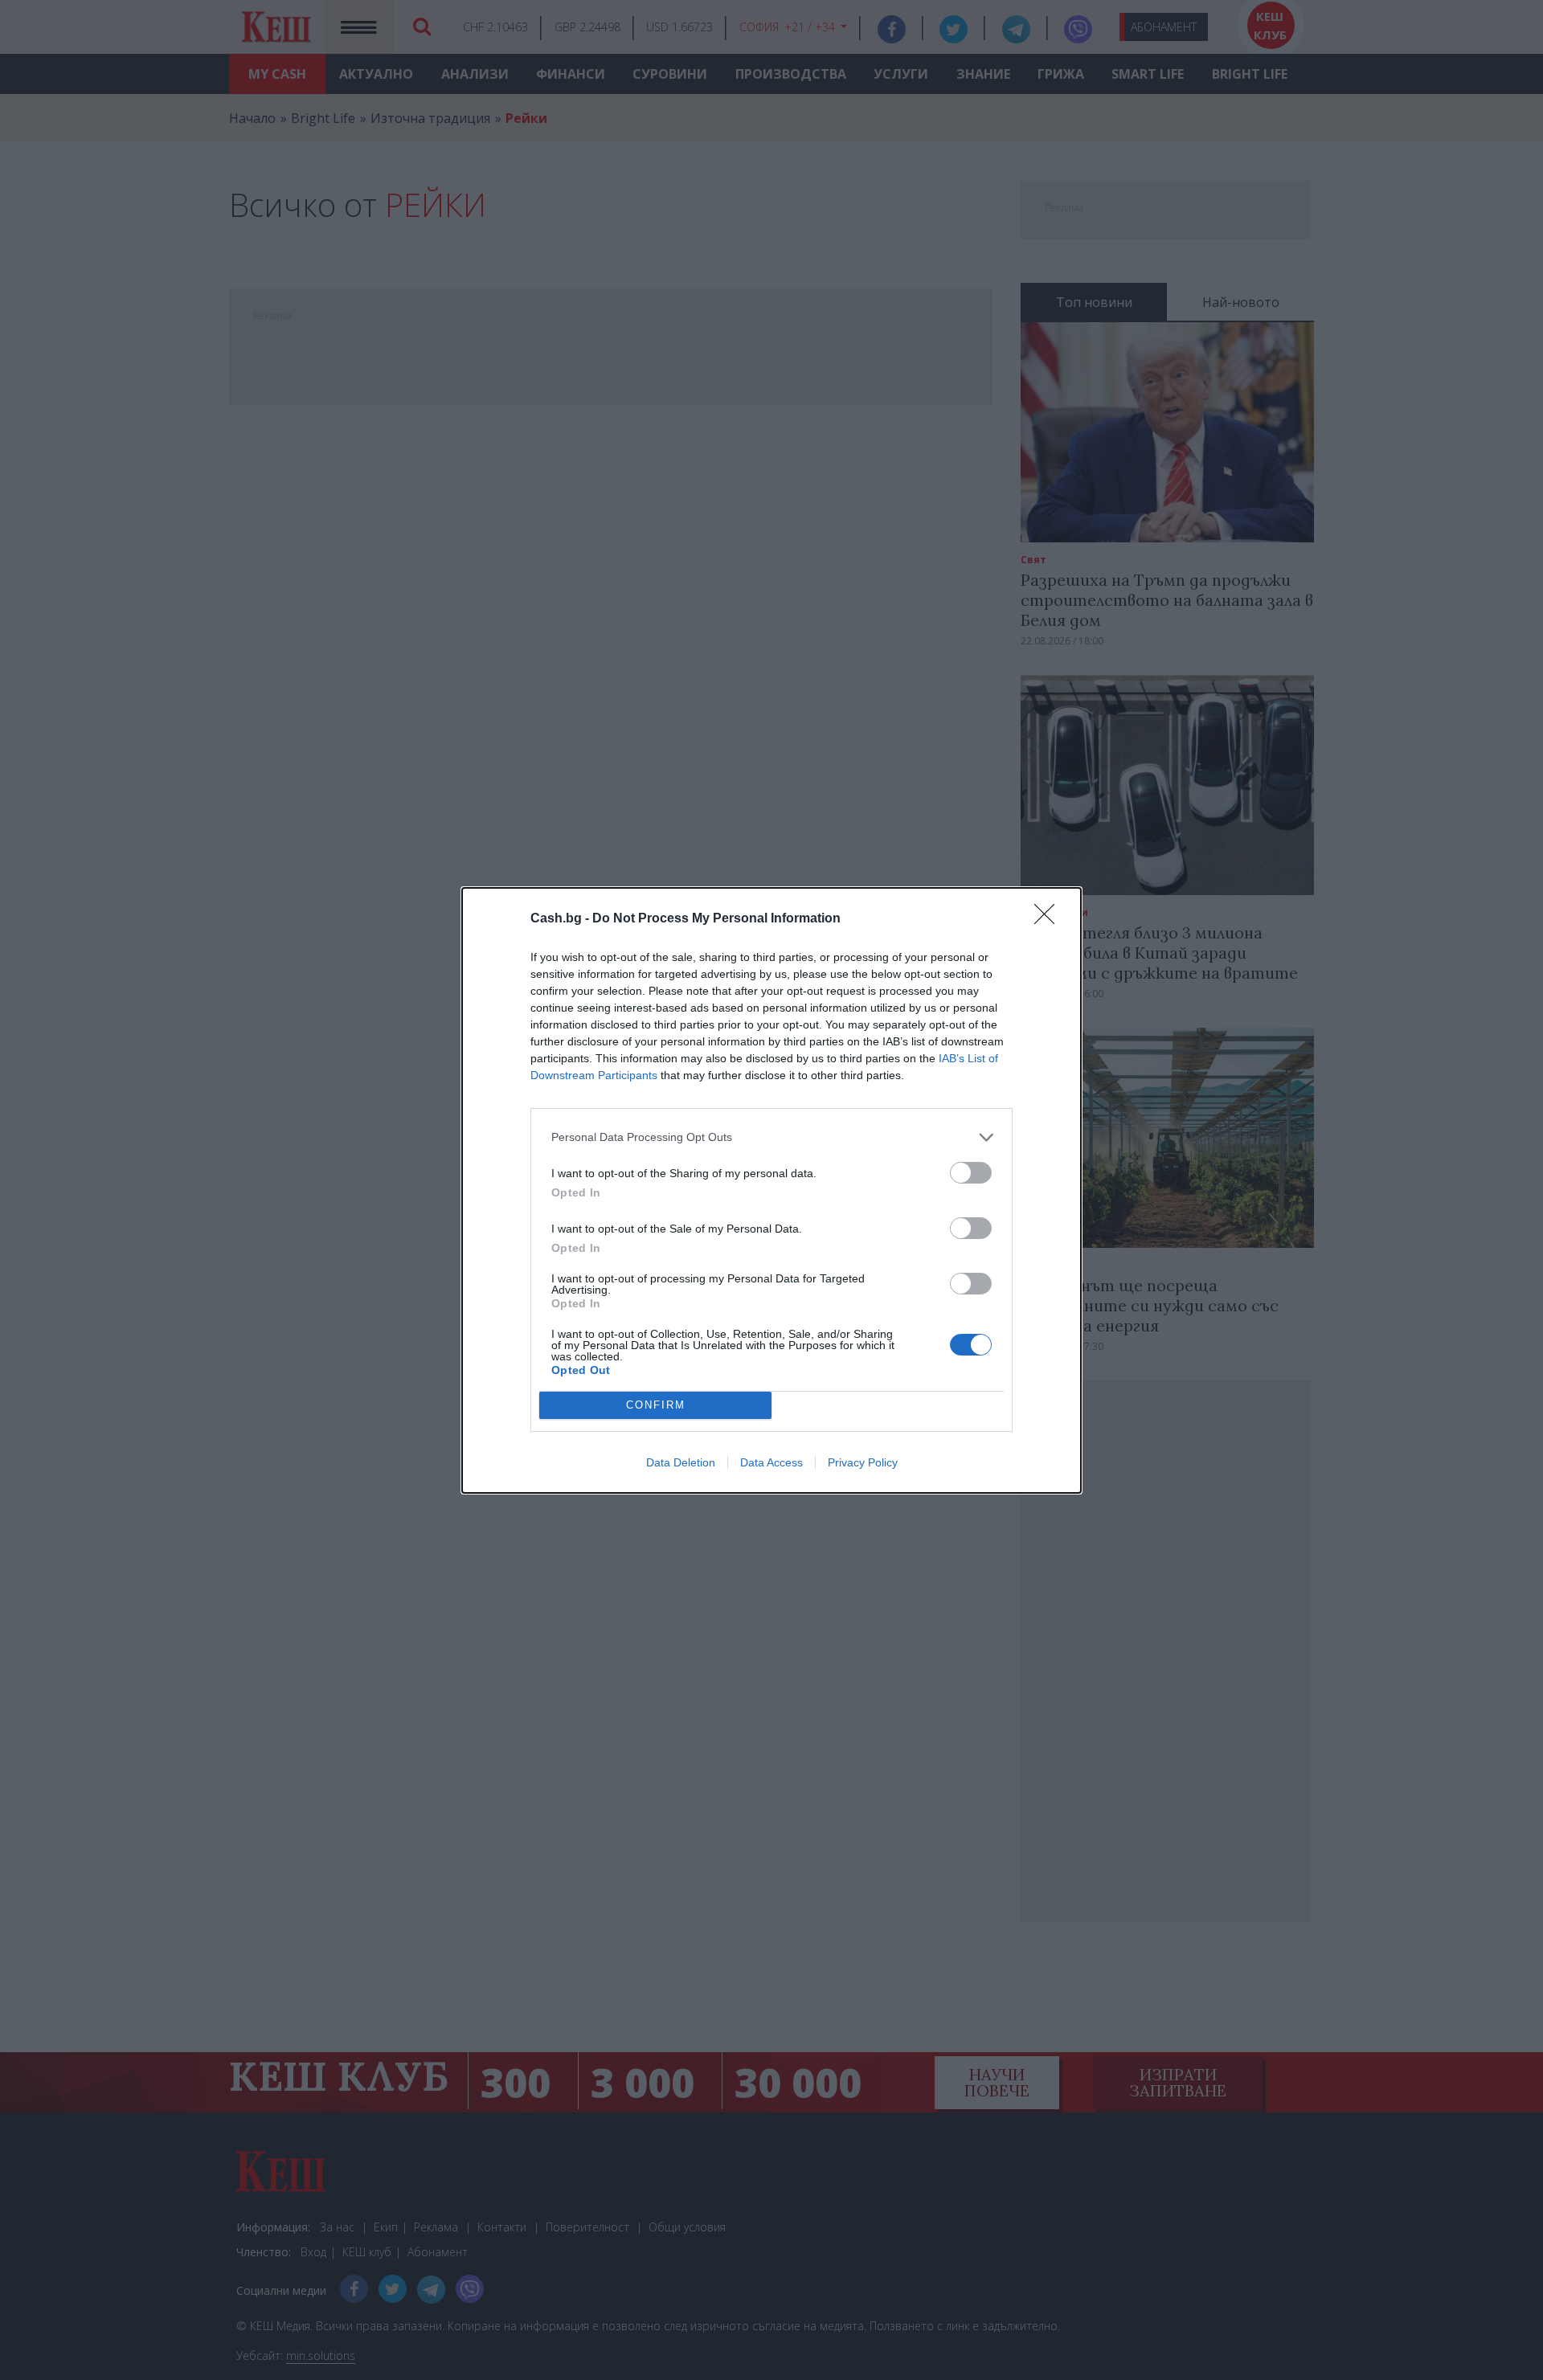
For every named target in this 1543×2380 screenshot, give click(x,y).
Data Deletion (681, 1462)
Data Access (771, 1462)
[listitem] (771, 1137)
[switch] (971, 1173)
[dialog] (771, 1190)
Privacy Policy (863, 1462)
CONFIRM (656, 1405)
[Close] (1050, 919)
